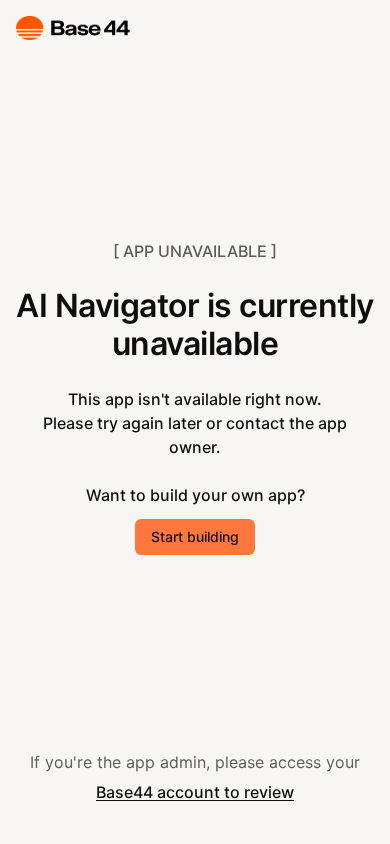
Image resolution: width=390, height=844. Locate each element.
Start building (195, 536)
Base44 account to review (195, 792)
